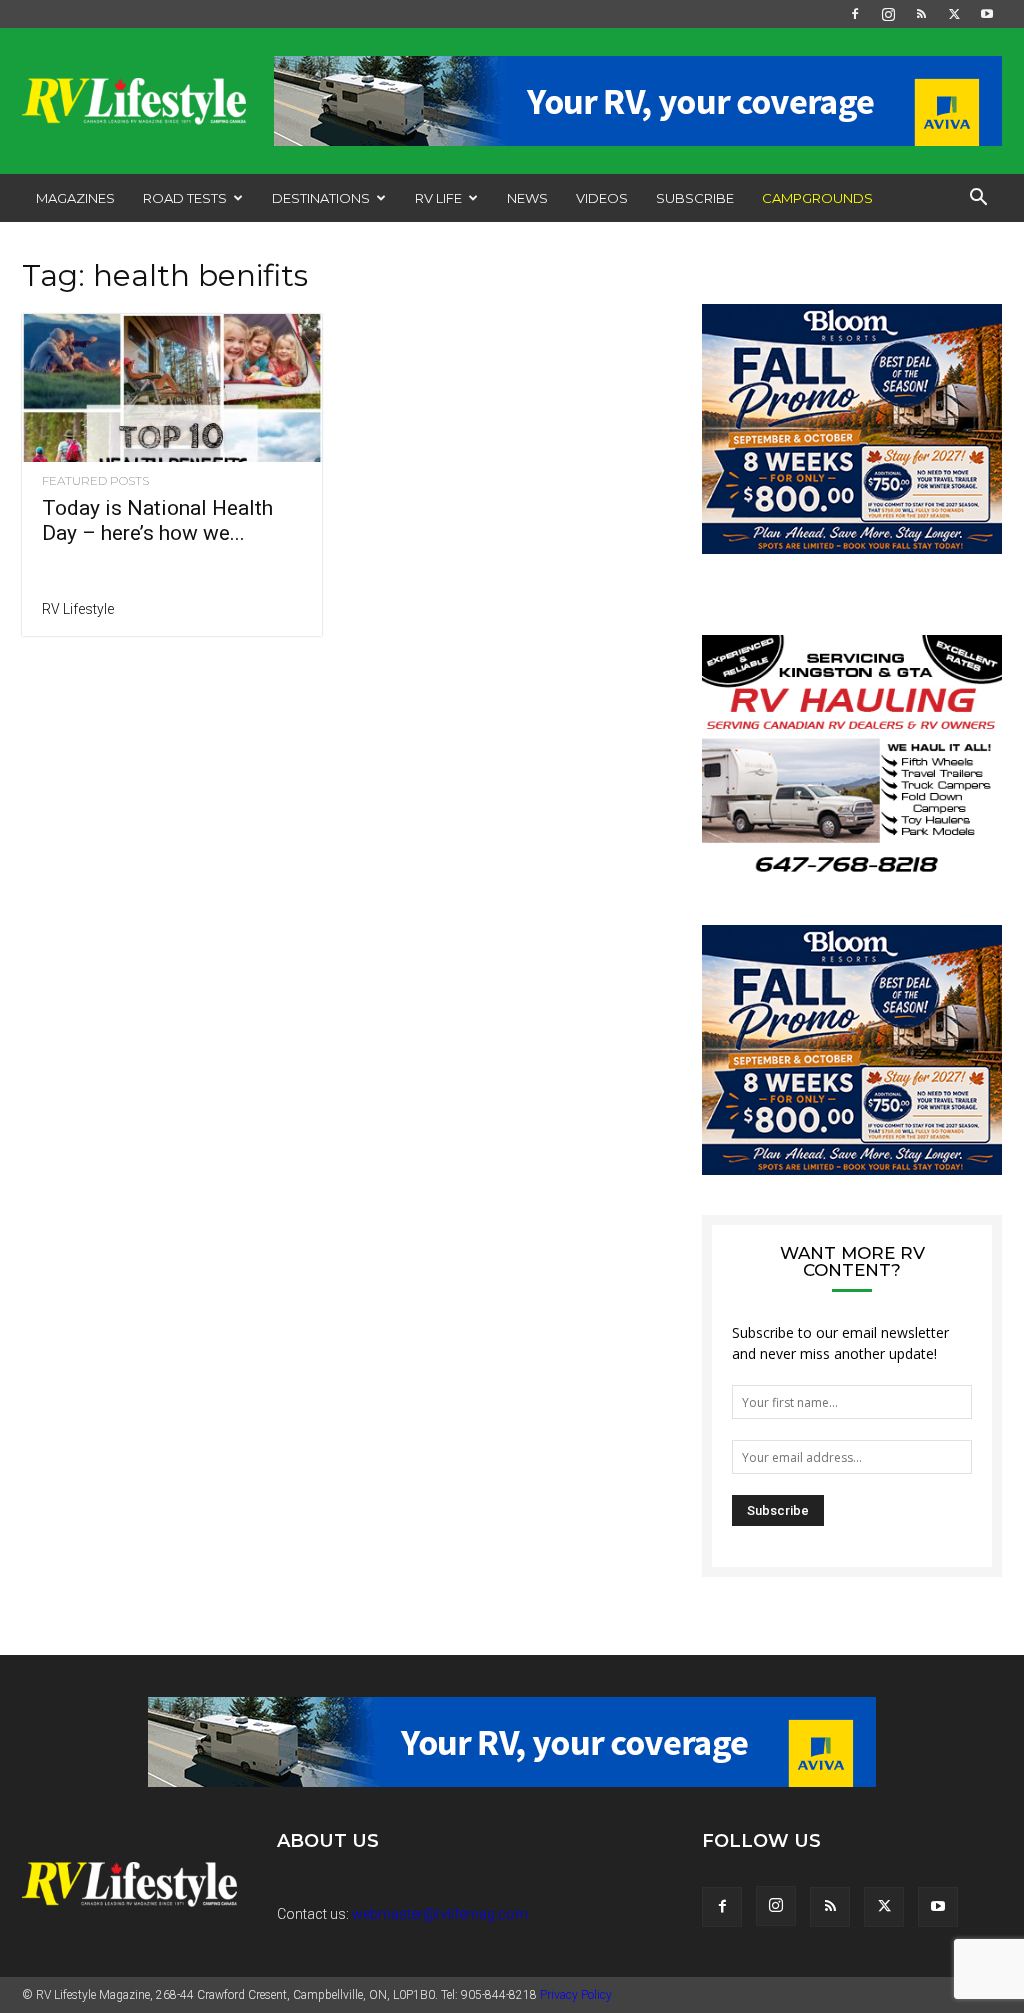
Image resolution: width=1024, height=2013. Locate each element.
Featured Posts (95, 481)
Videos (602, 198)
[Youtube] (987, 14)
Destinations (321, 198)
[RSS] (921, 14)
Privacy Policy (576, 1995)
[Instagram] (888, 14)
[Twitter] (954, 14)
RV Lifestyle (78, 609)
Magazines (75, 198)
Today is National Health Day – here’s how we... (157, 520)
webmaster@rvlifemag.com (440, 1914)
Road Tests (185, 198)
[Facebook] (855, 14)
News (527, 198)
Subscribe (695, 198)
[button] (978, 199)
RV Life (438, 198)
